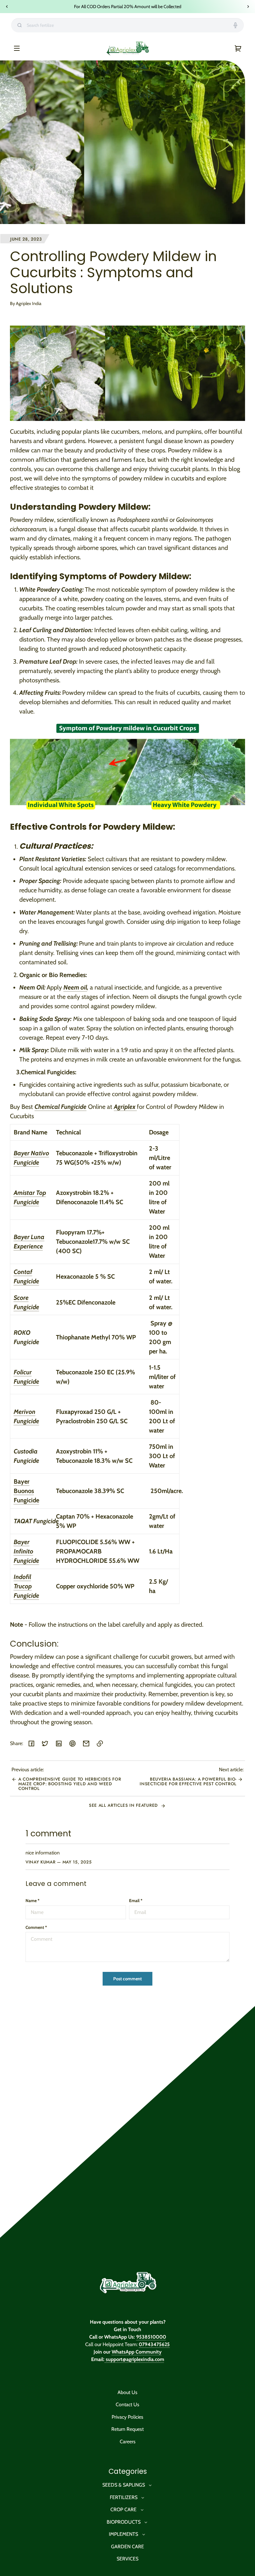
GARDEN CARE (127, 2547)
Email (136, 1901)
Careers (128, 2442)
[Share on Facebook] (31, 1744)
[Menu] (17, 48)
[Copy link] (100, 1744)
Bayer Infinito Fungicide (26, 1551)
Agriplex (125, 1107)
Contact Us (127, 2404)
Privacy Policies (127, 2417)
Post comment (127, 1979)
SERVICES (127, 2559)
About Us (127, 2392)
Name (32, 1901)
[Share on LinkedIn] (59, 1744)
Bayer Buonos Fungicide (26, 1491)
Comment (36, 1927)
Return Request (127, 2429)
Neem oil (75, 987)
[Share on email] (86, 1744)
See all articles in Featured (124, 1805)
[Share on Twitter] (45, 1744)
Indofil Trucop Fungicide (26, 1586)
